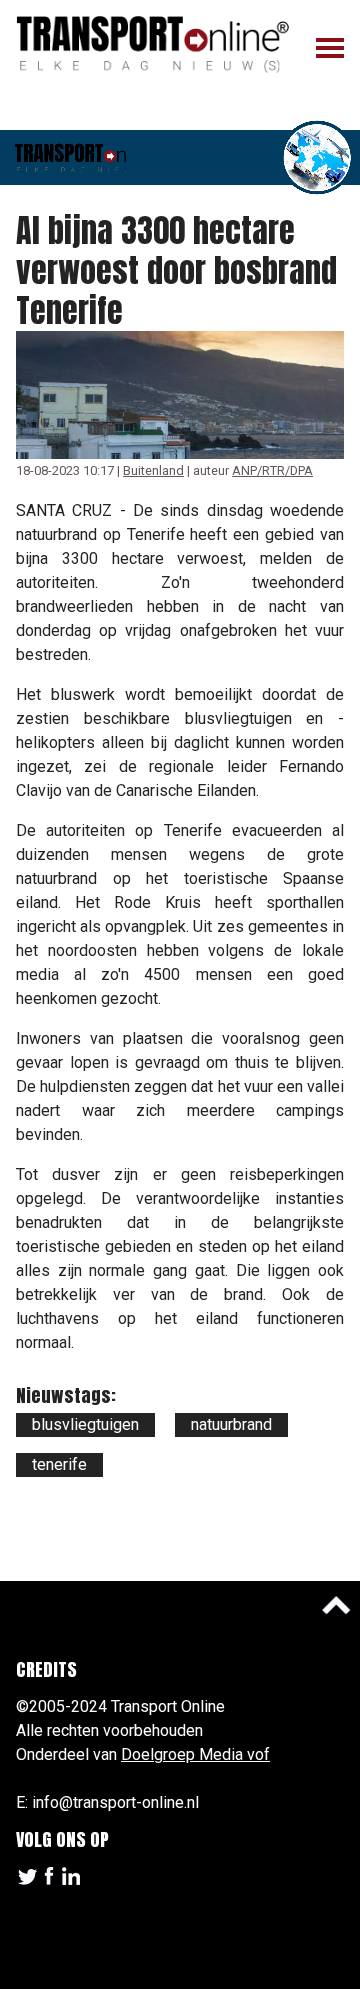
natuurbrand (231, 1424)
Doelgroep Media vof (195, 1754)
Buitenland (153, 470)
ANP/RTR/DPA (272, 470)
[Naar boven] (336, 1605)
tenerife (59, 1464)
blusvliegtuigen (85, 1424)
